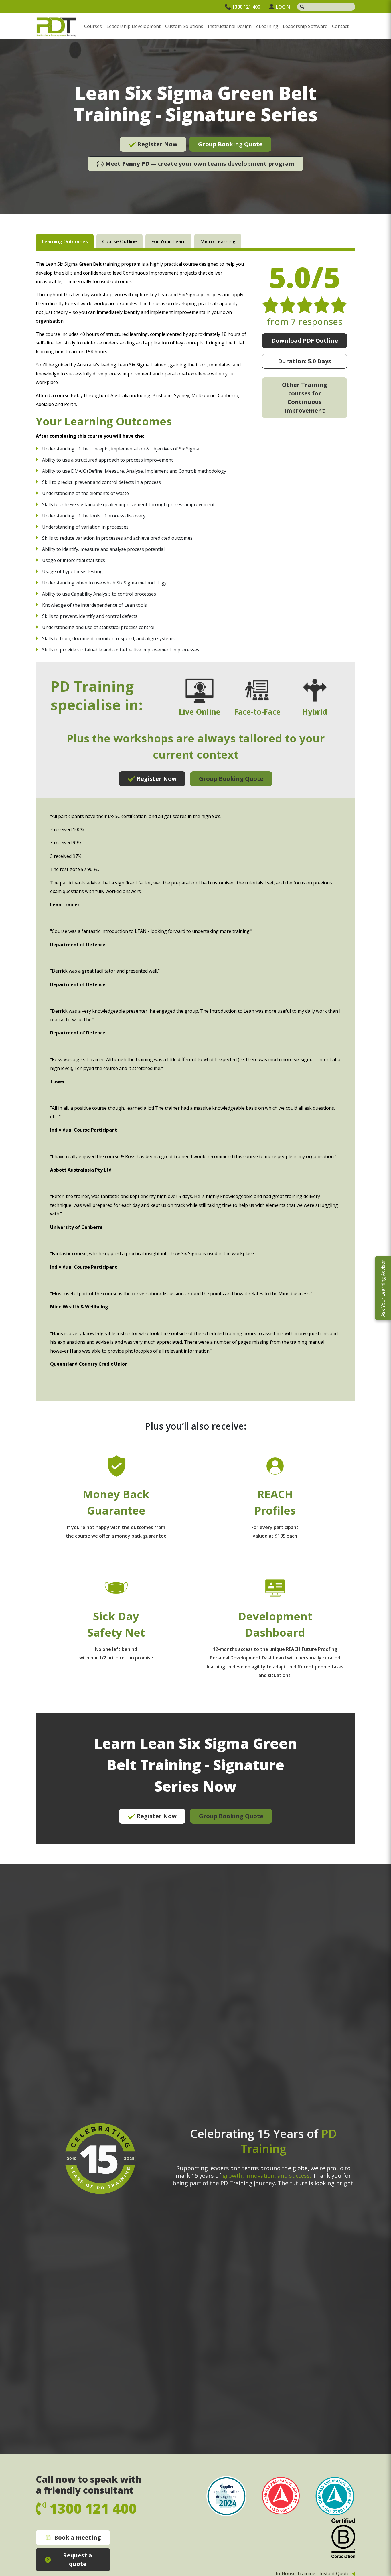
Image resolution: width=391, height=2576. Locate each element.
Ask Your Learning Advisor (383, 1288)
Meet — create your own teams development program (199, 164)
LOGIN (283, 7)
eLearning (267, 26)
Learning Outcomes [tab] (65, 241)
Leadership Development (134, 26)
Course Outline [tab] (120, 241)
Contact (340, 26)
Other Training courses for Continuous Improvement (305, 398)
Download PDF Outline (305, 341)
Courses (93, 26)
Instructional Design (230, 26)
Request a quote (78, 2560)
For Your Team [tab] (168, 241)
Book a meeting (78, 2537)
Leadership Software (305, 26)
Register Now (157, 144)
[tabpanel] (195, 1052)
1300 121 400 (246, 7)
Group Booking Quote (230, 144)
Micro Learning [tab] (218, 241)
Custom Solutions (184, 26)
